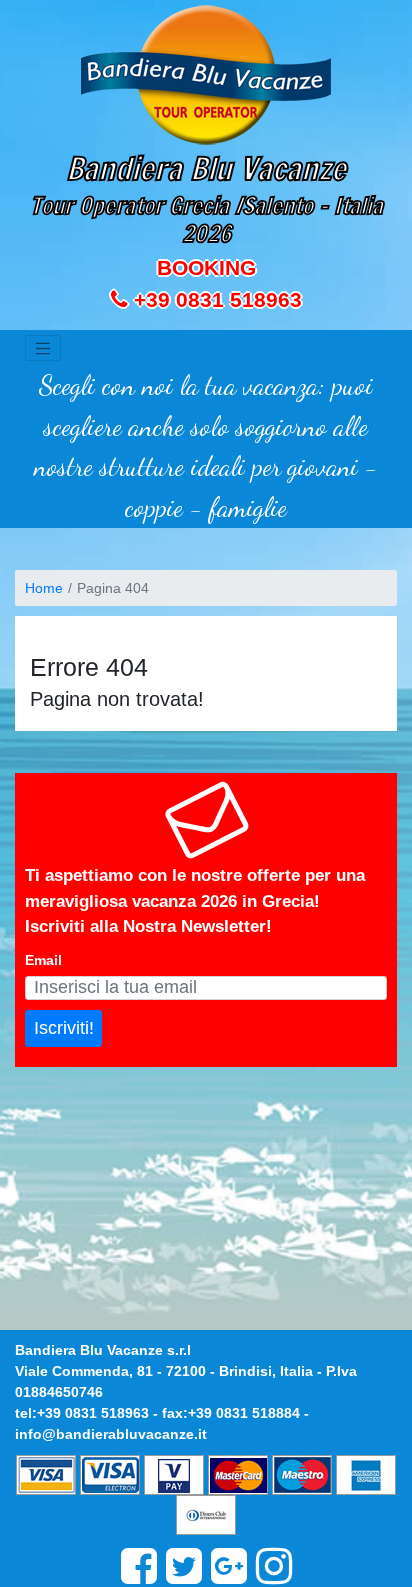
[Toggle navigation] (43, 348)
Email (43, 960)
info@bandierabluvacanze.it (111, 1434)
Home (44, 588)
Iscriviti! (64, 1028)
